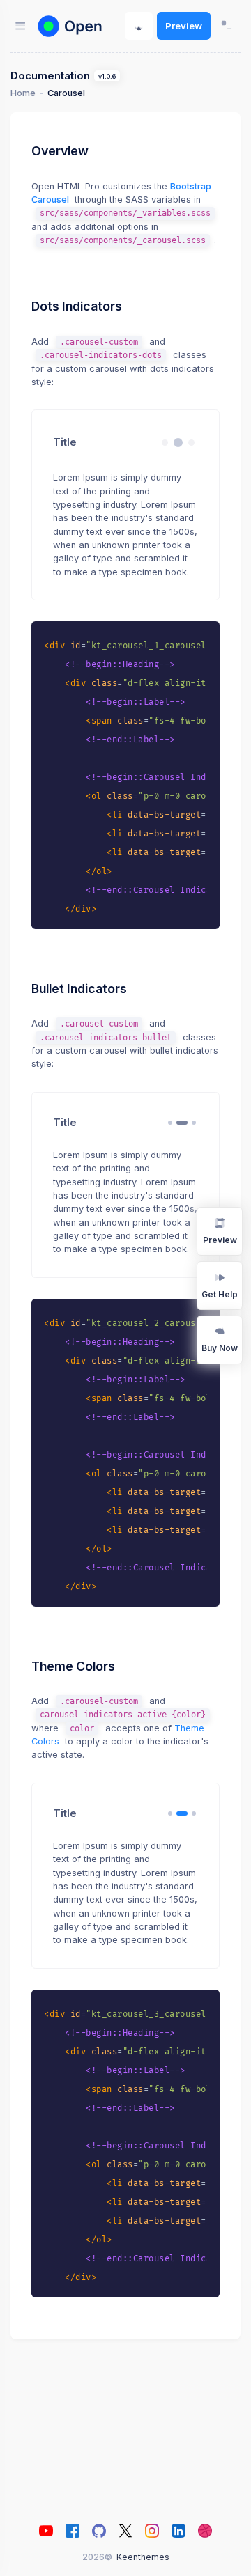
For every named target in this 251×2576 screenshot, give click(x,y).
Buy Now (220, 1348)
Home (23, 93)
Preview (184, 26)
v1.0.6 (107, 76)
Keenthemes (143, 2557)
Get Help (220, 1294)
